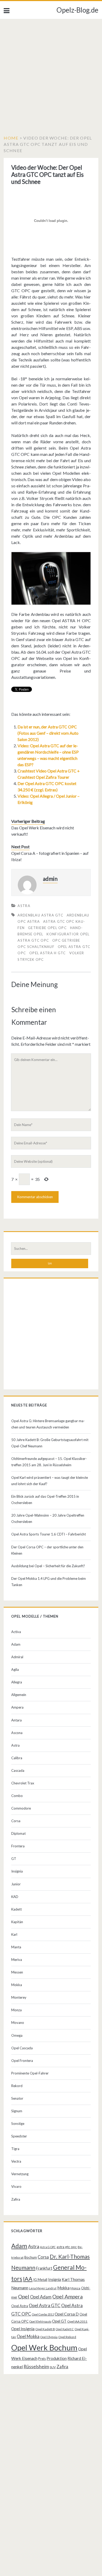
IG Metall (40, 2280)
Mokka (17, 1985)
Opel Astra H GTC (48, 953)
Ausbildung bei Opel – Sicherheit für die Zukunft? (48, 1566)
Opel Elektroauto (40, 2321)
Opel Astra (20, 2306)
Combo (17, 1796)
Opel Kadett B (45, 2329)
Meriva (17, 1960)
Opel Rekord (67, 2337)
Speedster (19, 2136)
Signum (17, 2111)
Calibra (17, 1758)
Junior (16, 1884)
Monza (16, 2010)
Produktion (57, 2358)
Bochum (31, 2257)
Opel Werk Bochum (44, 2347)
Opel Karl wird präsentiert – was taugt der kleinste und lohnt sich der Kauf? (50, 1481)
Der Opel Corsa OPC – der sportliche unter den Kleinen (47, 1550)
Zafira (16, 2199)
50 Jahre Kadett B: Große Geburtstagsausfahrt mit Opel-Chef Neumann (50, 1443)
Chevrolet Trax (23, 1783)
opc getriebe (66, 940)
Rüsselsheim (36, 2366)
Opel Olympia (49, 2337)
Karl (14, 1934)
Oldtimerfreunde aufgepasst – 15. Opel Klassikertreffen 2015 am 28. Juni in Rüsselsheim (49, 1462)
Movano (18, 2023)
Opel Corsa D (67, 2314)
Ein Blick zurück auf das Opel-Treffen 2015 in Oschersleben (45, 1500)
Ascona (17, 1733)
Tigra (15, 2149)
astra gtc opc (67, 2247)
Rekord (17, 2086)
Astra (24, 906)
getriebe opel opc (47, 928)
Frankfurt (44, 2268)
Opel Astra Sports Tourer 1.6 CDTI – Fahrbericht (49, 1534)
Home (11, 138)
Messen (17, 1972)
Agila (15, 1670)
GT (14, 1859)
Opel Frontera (22, 2061)
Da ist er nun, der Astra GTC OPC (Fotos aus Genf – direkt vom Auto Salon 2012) (48, 733)
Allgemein (19, 1695)
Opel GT (59, 2321)
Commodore (21, 1808)
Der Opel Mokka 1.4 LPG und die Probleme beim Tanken (49, 1582)
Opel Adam (41, 2297)
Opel (24, 2296)
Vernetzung (20, 2174)
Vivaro (16, 2186)
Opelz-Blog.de (77, 10)
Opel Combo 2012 (43, 2314)
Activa (16, 1632)
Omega (17, 2035)
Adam (16, 1644)
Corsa (16, 1821)
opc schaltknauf (36, 947)
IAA (28, 2279)
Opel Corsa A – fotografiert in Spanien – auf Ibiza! (50, 856)
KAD (15, 1897)
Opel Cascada (22, 2048)
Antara (16, 1720)
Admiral (17, 1657)
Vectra (16, 2161)
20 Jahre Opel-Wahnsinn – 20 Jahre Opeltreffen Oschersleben (48, 1518)
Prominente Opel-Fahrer (30, 2073)
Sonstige (18, 2124)
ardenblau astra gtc (40, 915)
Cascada (18, 1770)
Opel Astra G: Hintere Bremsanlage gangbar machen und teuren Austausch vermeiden (48, 1424)
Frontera (18, 1846)
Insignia (17, 1871)
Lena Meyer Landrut (43, 2288)
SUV (53, 2367)
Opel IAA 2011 (77, 2321)
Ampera (17, 1707)
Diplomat (18, 1833)
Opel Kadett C (65, 2329)
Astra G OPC (48, 2247)
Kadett (16, 1909)
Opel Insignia (23, 2329)
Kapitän (17, 1922)
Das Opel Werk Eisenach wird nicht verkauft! (43, 831)
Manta (16, 1947)
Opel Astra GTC (45, 2305)
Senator (17, 2098)
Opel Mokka (28, 2336)
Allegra (17, 1682)
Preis (42, 2359)
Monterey (19, 1997)
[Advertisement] (51, 73)
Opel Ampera (67, 2296)
